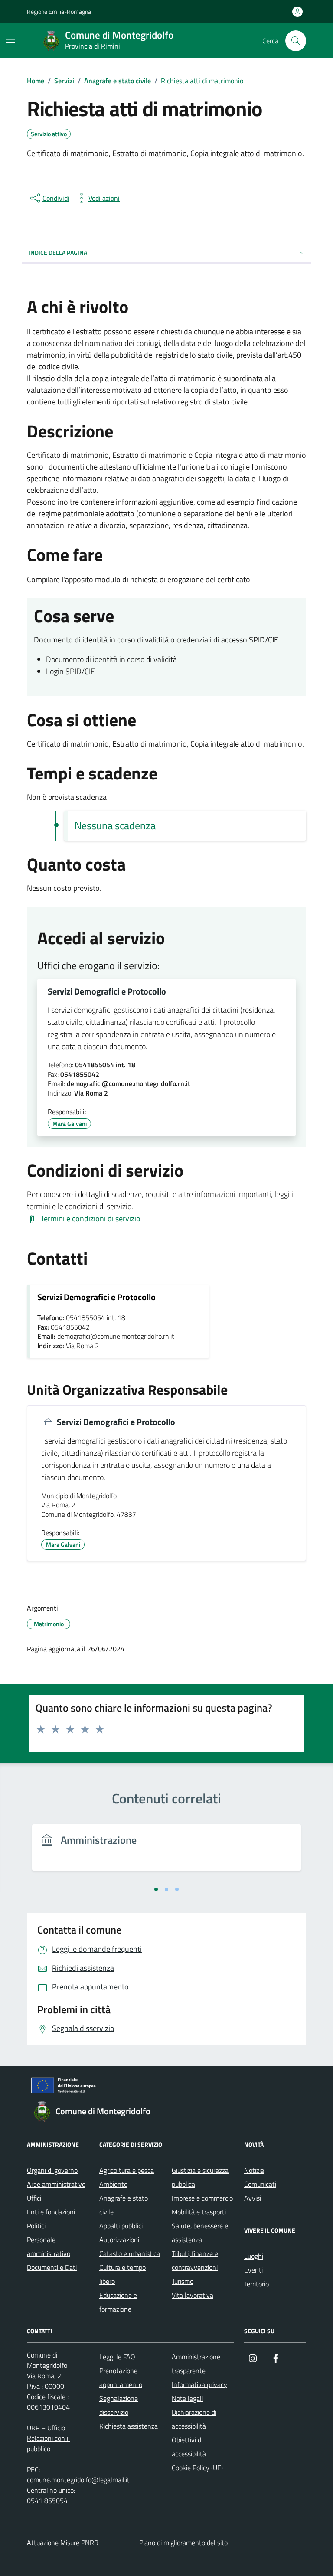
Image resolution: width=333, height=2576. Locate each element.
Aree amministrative (56, 2184)
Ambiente (113, 2184)
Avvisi (253, 2198)
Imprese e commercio (202, 2198)
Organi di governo (52, 2170)
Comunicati (260, 2184)
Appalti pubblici (121, 2226)
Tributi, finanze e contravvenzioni (195, 2260)
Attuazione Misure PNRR (63, 2543)
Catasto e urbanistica (130, 2253)
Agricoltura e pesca (127, 2170)
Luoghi (254, 2256)
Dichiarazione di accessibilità (194, 2419)
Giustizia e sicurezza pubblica (200, 2177)
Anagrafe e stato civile (124, 2205)
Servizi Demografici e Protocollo (107, 991)
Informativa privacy (199, 2384)
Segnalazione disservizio (119, 2405)
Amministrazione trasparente (196, 2364)
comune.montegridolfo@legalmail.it (78, 2480)
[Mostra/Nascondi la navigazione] (10, 40)
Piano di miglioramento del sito (183, 2543)
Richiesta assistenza (129, 2426)
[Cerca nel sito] (296, 41)
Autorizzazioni (119, 2240)
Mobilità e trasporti (199, 2212)
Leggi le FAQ (117, 2357)
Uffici (34, 2198)
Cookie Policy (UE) (197, 2468)
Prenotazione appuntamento (121, 2377)
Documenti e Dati (52, 2267)
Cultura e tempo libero (122, 2274)
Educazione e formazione (118, 2302)
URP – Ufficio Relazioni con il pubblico (48, 2438)
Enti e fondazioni (51, 2212)
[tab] (156, 1889)
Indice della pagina (58, 253)
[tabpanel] (166, 1853)
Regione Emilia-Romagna (59, 11)
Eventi (253, 2270)
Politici (36, 2226)
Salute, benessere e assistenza (200, 2233)
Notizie (254, 2170)
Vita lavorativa (193, 2295)
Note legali (187, 2398)
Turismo (183, 2281)
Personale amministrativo (49, 2247)
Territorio (256, 2284)
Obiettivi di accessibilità (189, 2447)
